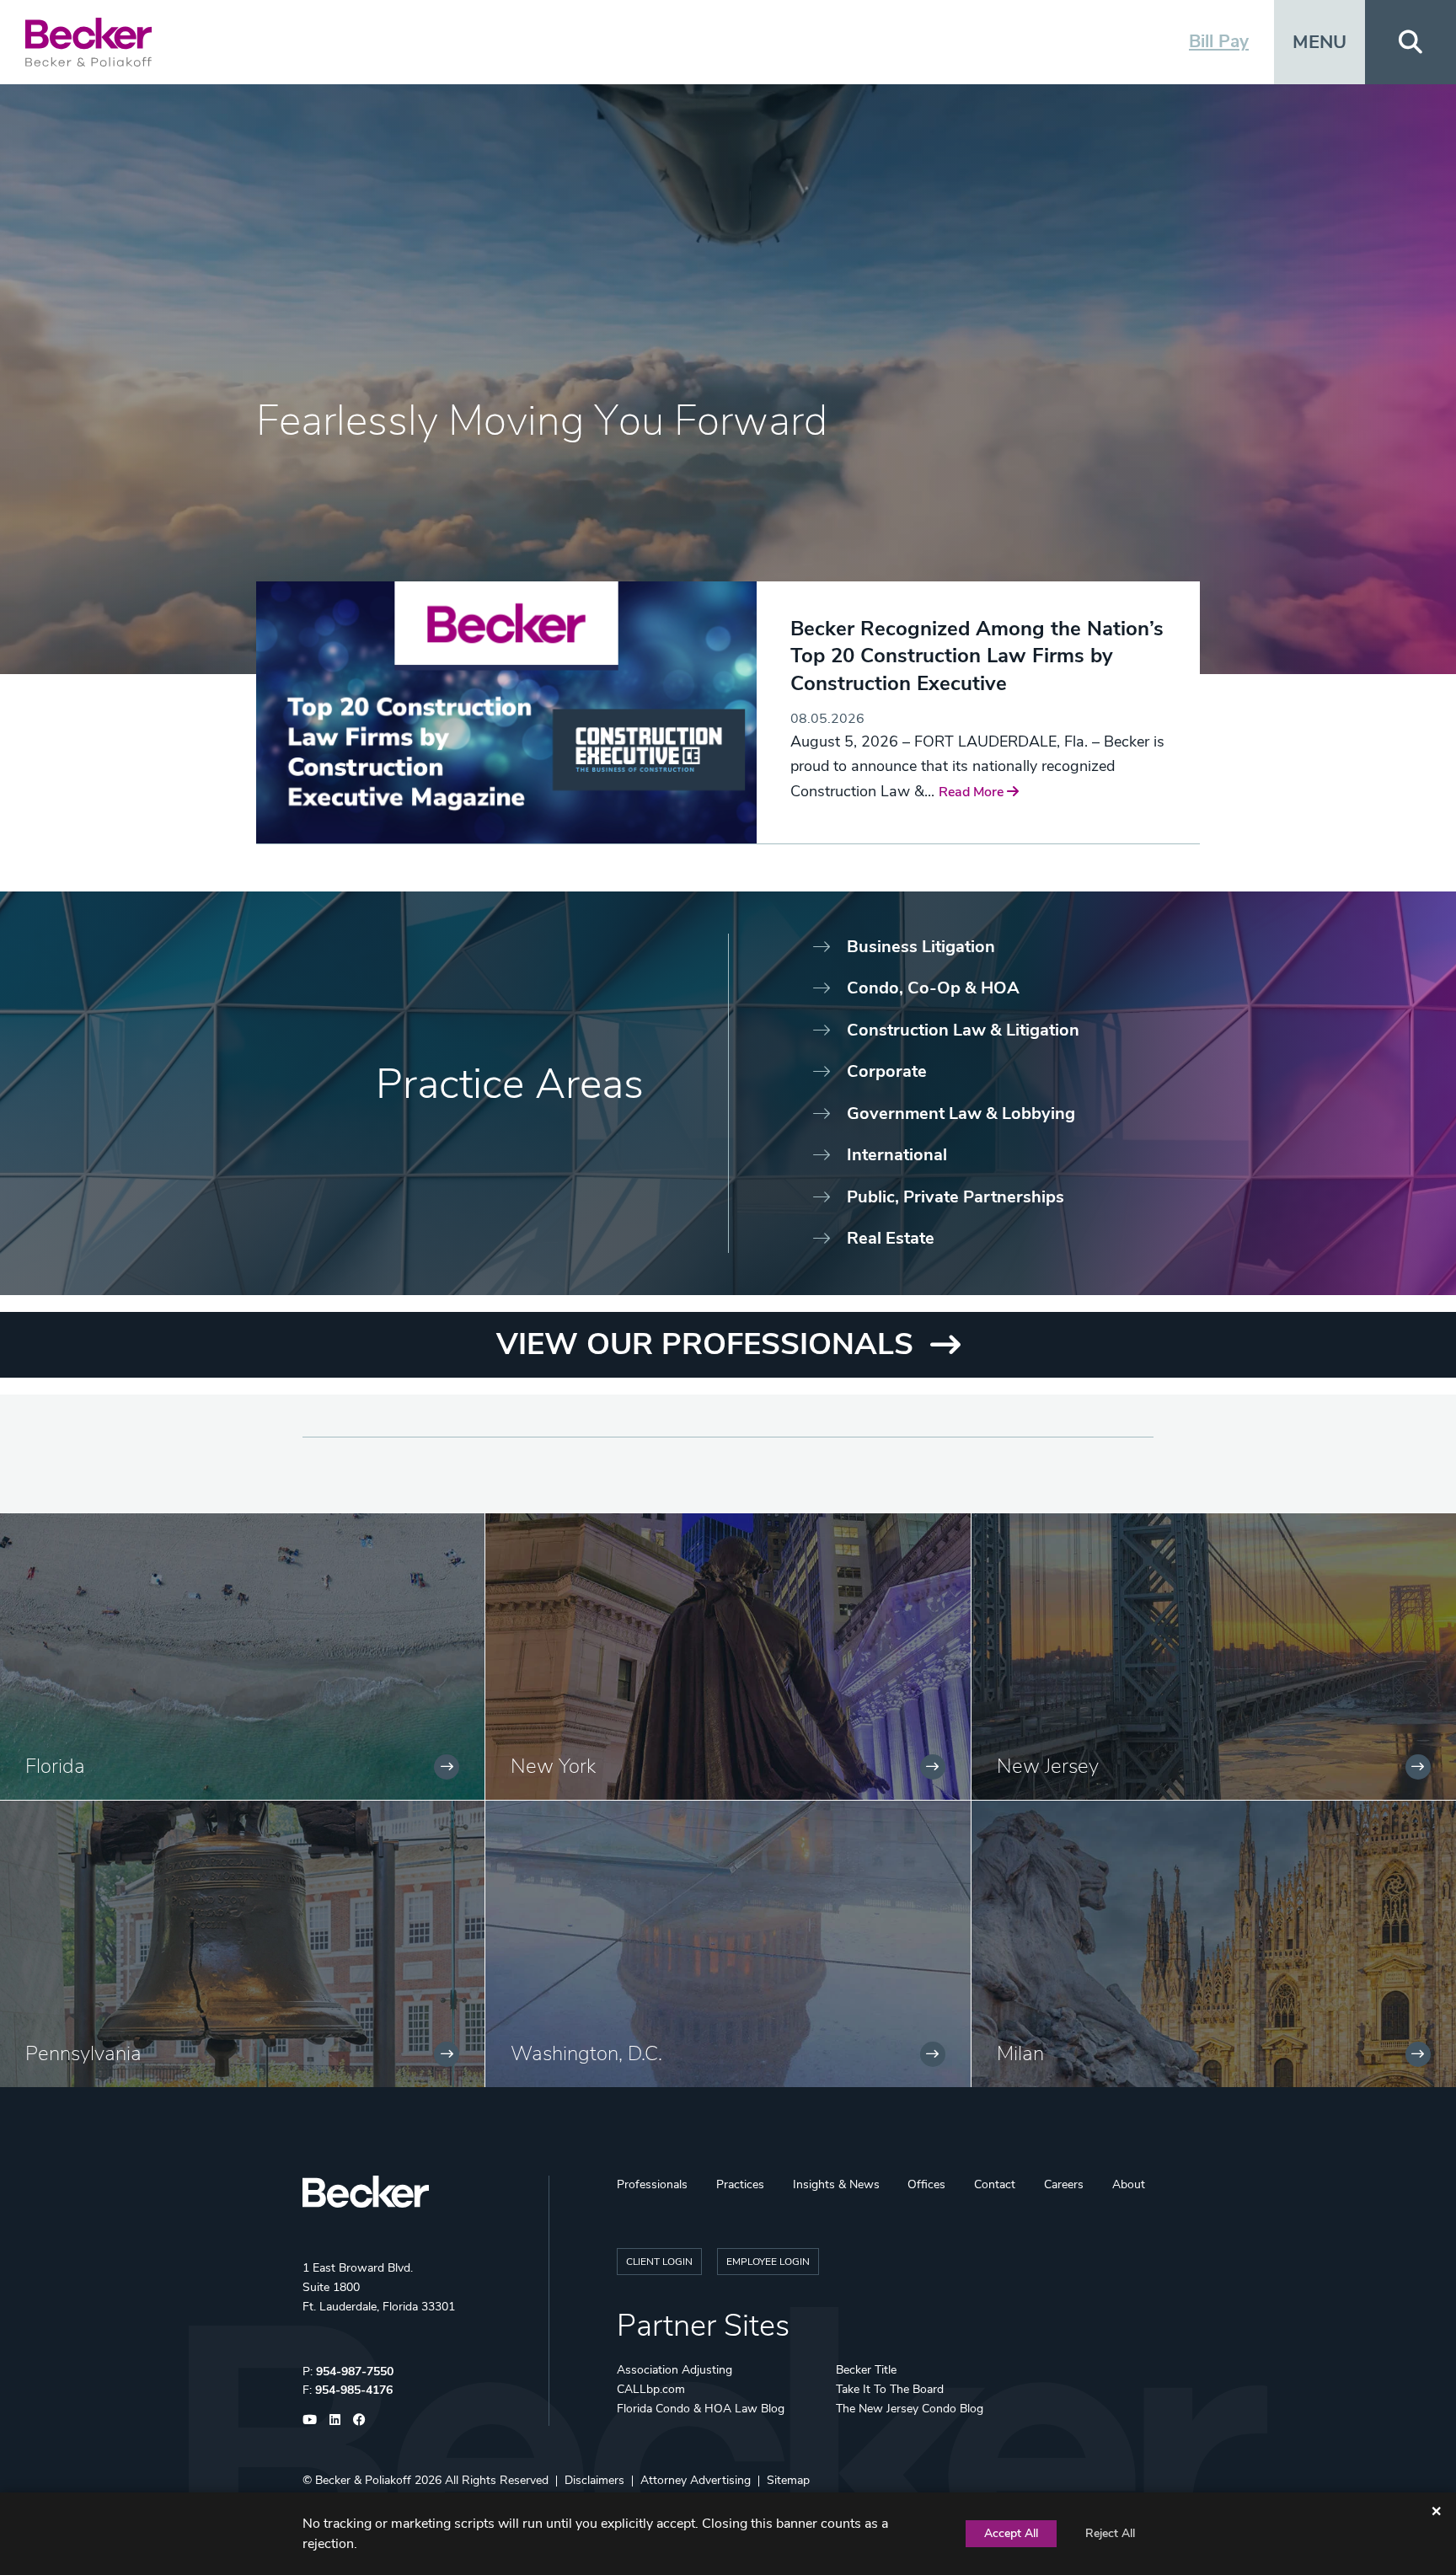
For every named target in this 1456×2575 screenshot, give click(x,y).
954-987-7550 (355, 2372)
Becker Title (866, 2370)
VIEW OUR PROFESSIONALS (705, 1344)
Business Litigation (921, 947)
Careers (1064, 2184)
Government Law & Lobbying (961, 1114)
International (897, 1155)
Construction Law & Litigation (963, 1030)
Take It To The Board (890, 2389)
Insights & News (836, 2184)
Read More (824, 770)
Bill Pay (1219, 41)
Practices (740, 2184)
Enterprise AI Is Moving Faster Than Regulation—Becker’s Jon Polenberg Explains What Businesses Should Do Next (966, 669)
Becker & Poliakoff (363, 2480)
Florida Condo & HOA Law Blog (701, 2409)
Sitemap (788, 2480)
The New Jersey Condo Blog (910, 2409)
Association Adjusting (674, 2370)
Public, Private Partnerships (955, 1197)
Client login (659, 2262)
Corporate (887, 1071)
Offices (926, 2184)
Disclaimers (594, 2480)
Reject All (1110, 2533)
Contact (995, 2184)
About (1129, 2184)
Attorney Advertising (696, 2480)
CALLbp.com (651, 2389)
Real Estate (891, 1238)
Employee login (768, 2262)
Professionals (652, 2184)
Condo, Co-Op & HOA (933, 988)
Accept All (1011, 2533)
